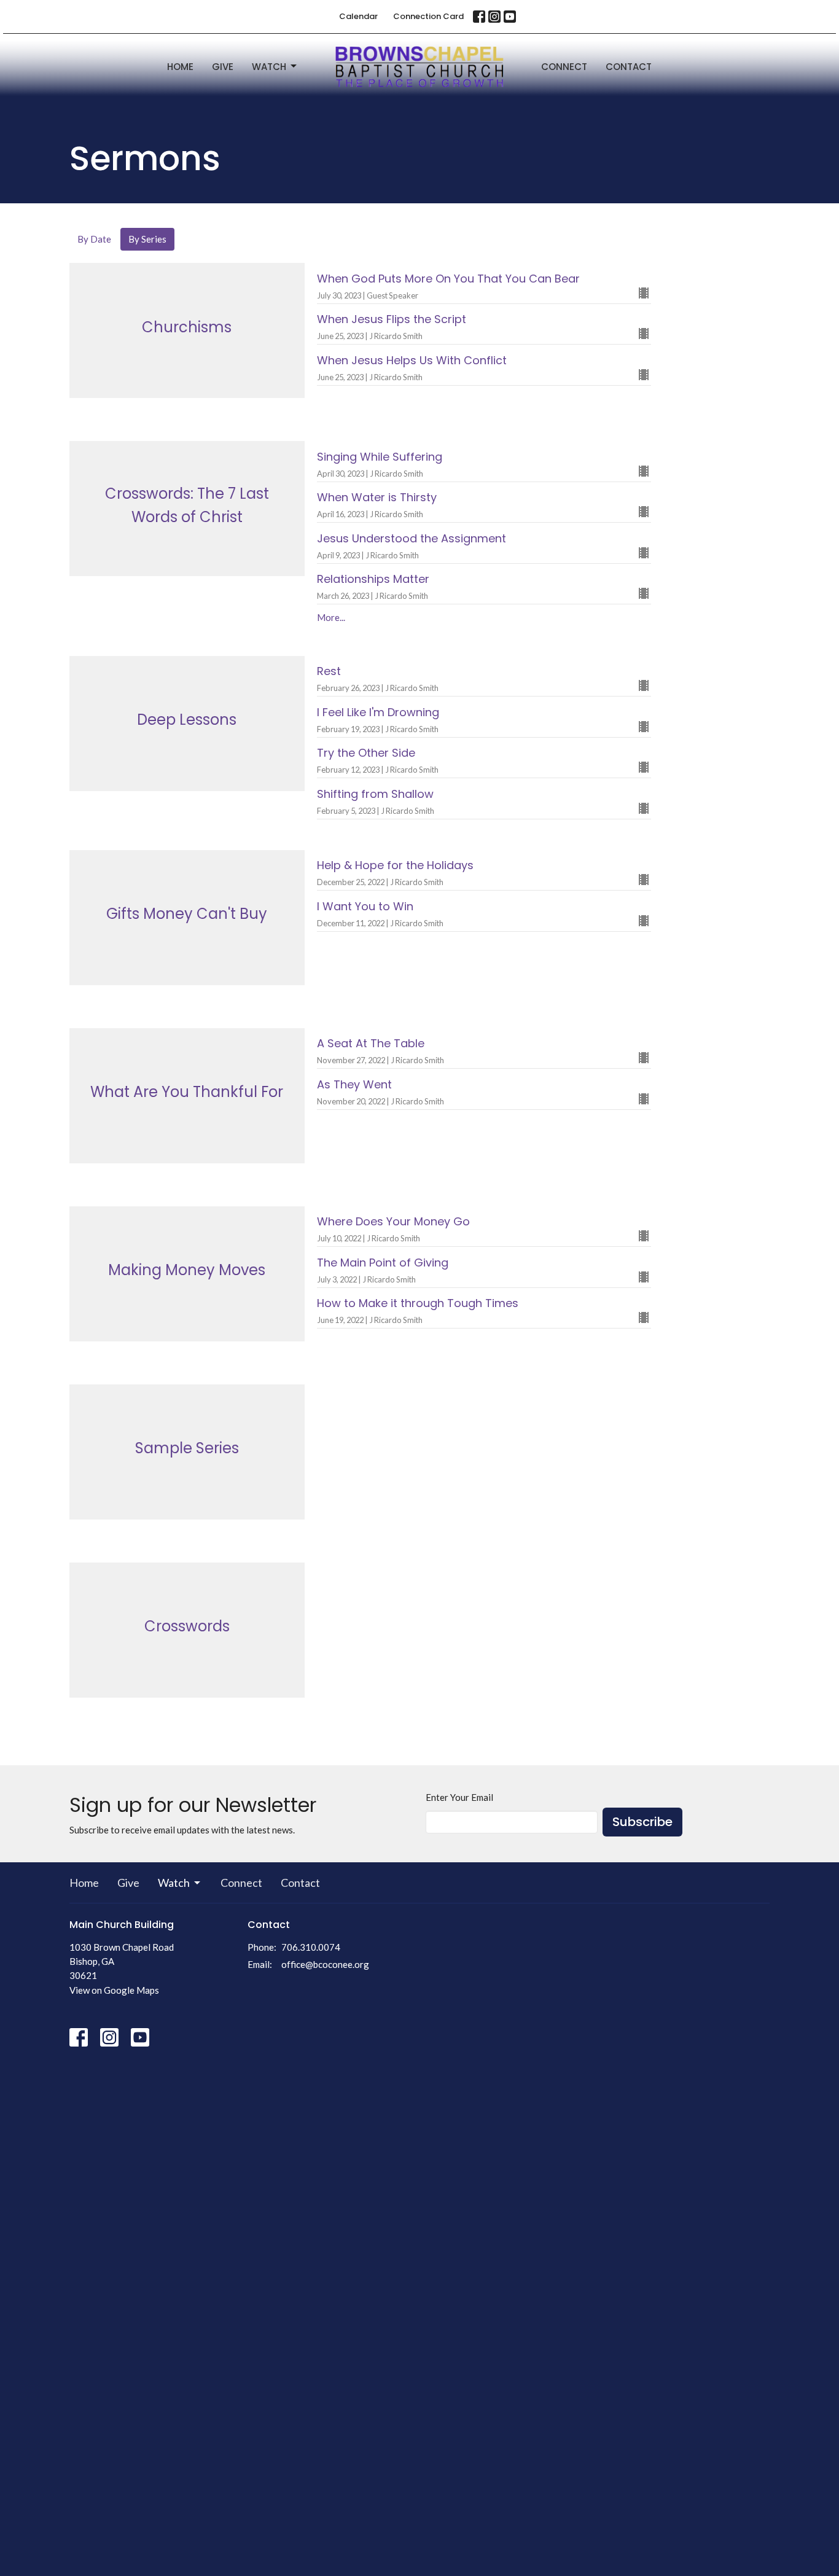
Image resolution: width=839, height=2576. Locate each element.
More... (331, 617)
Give (223, 67)
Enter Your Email (459, 1797)
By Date (94, 239)
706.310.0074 (311, 1947)
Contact (629, 67)
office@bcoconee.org (325, 1964)
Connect (564, 67)
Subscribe (642, 1822)
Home (180, 67)
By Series (147, 239)
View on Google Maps (114, 1990)
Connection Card (428, 16)
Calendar (358, 16)
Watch (269, 67)
